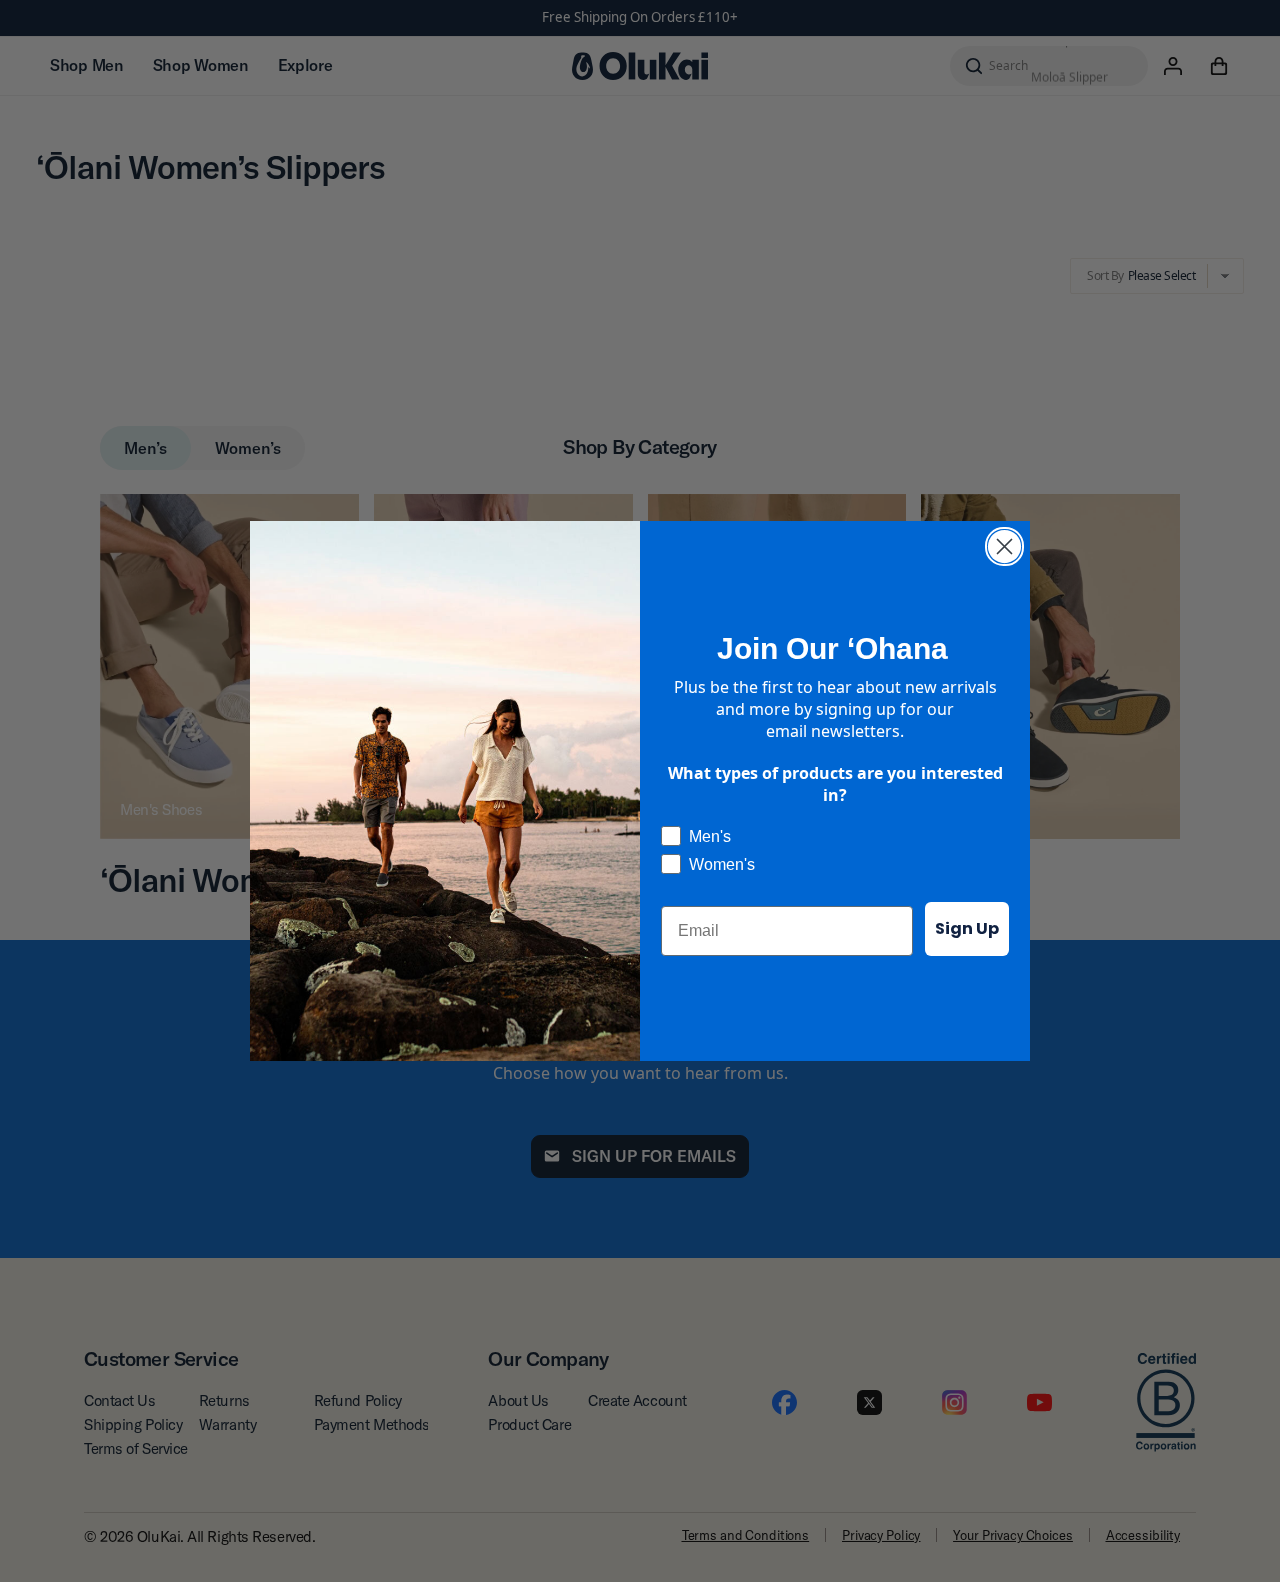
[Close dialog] (1004, 546)
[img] (1004, 546)
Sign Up (967, 928)
